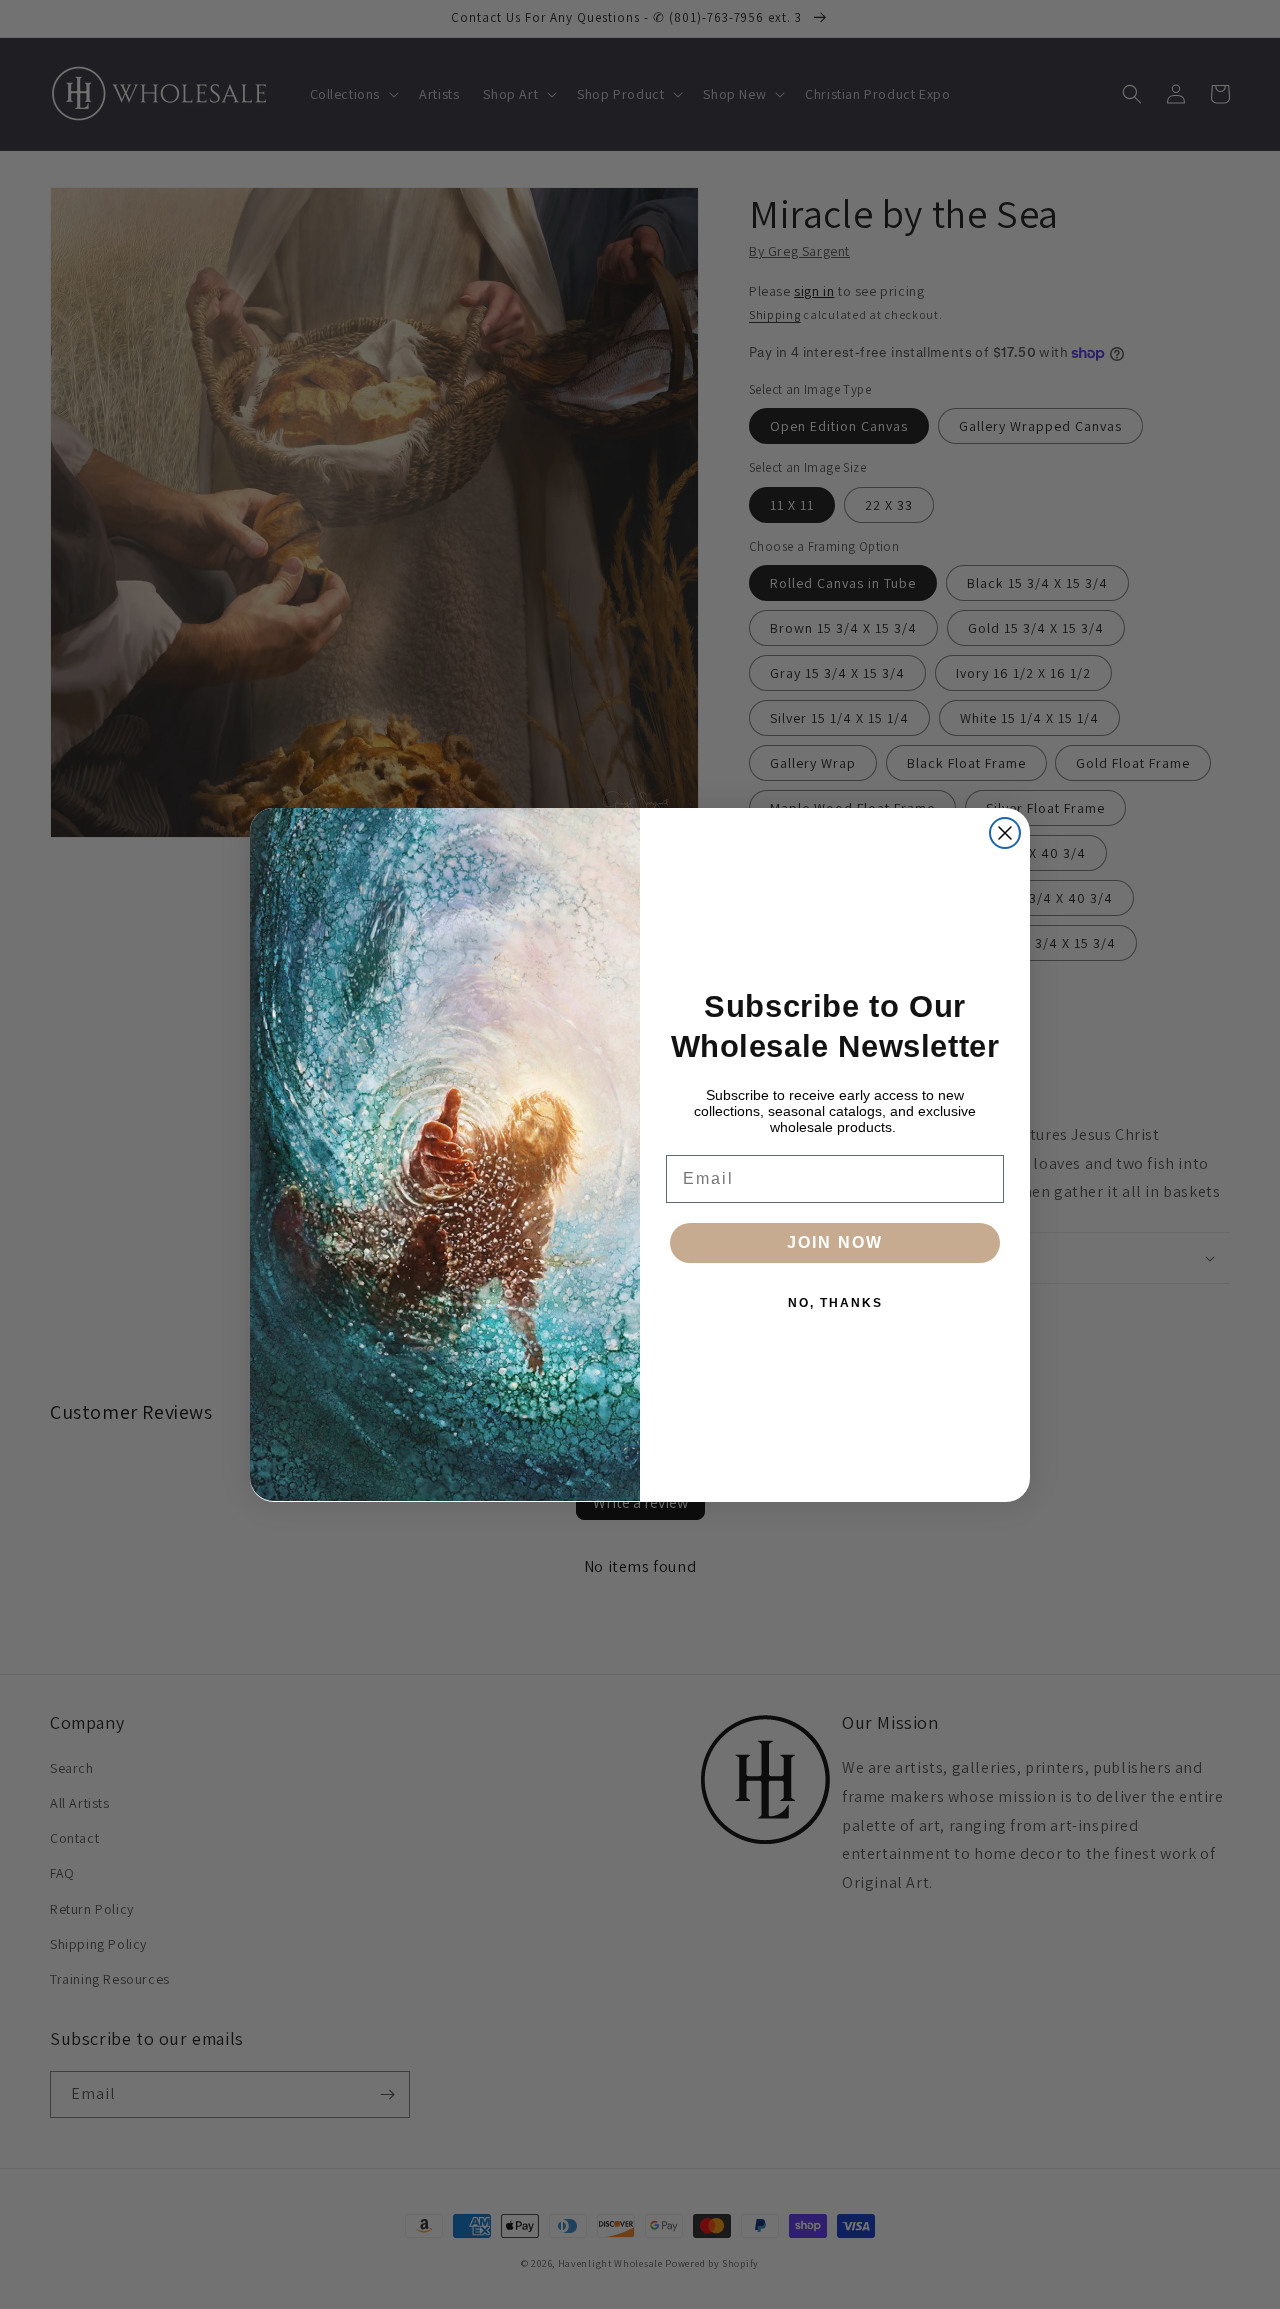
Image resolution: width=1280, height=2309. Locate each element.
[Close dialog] (1005, 833)
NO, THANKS (835, 1303)
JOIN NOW (835, 1242)
